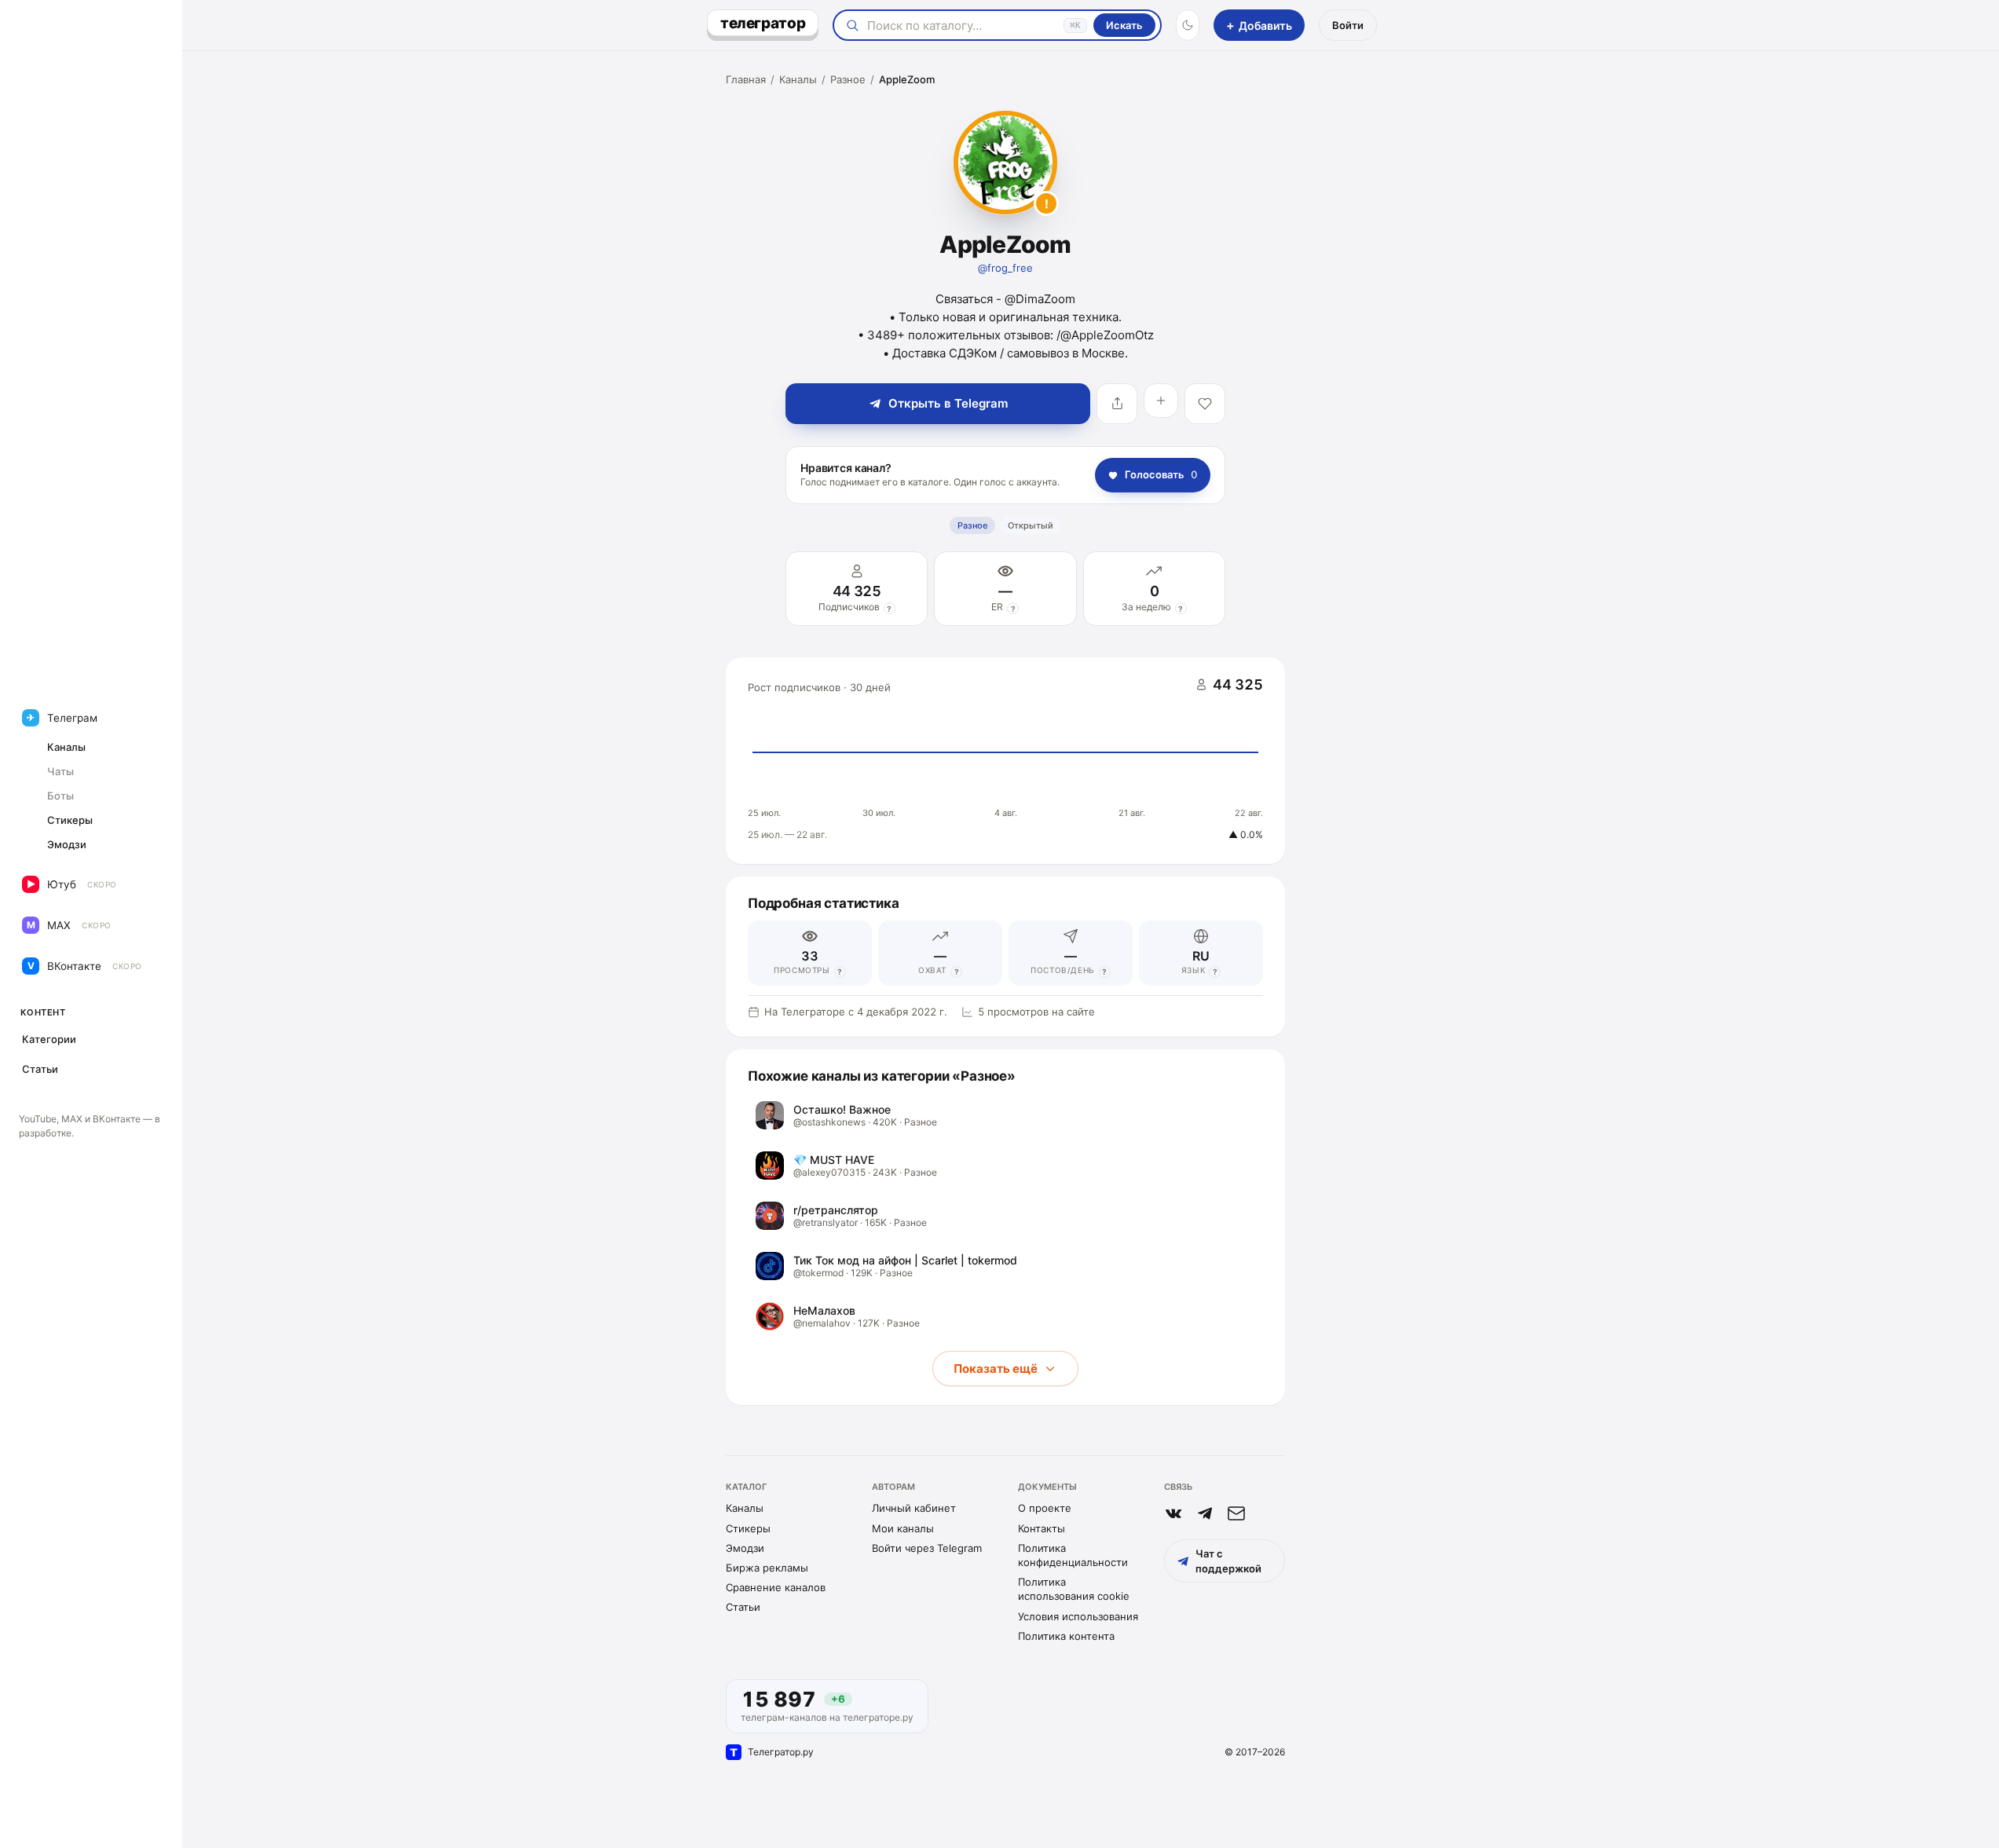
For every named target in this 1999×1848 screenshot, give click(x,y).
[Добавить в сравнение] (1161, 401)
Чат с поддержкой (1228, 1561)
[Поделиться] (1117, 404)
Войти (1348, 25)
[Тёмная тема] (1188, 25)
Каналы (798, 79)
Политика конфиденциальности (1073, 1555)
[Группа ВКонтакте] (1173, 1513)
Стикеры (748, 1528)
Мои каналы (903, 1528)
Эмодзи (745, 1548)
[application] (1005, 761)
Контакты (1042, 1528)
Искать (1124, 25)
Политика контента (1066, 1636)
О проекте (1045, 1508)
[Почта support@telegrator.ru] (1236, 1513)
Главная (746, 79)
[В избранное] (1205, 404)
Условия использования (1078, 1616)
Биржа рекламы (767, 1568)
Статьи (743, 1607)
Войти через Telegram (927, 1548)
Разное (848, 79)
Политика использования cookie (1074, 1589)
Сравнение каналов (776, 1587)
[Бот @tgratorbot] (1205, 1513)
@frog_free (1005, 268)
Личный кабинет (914, 1508)
